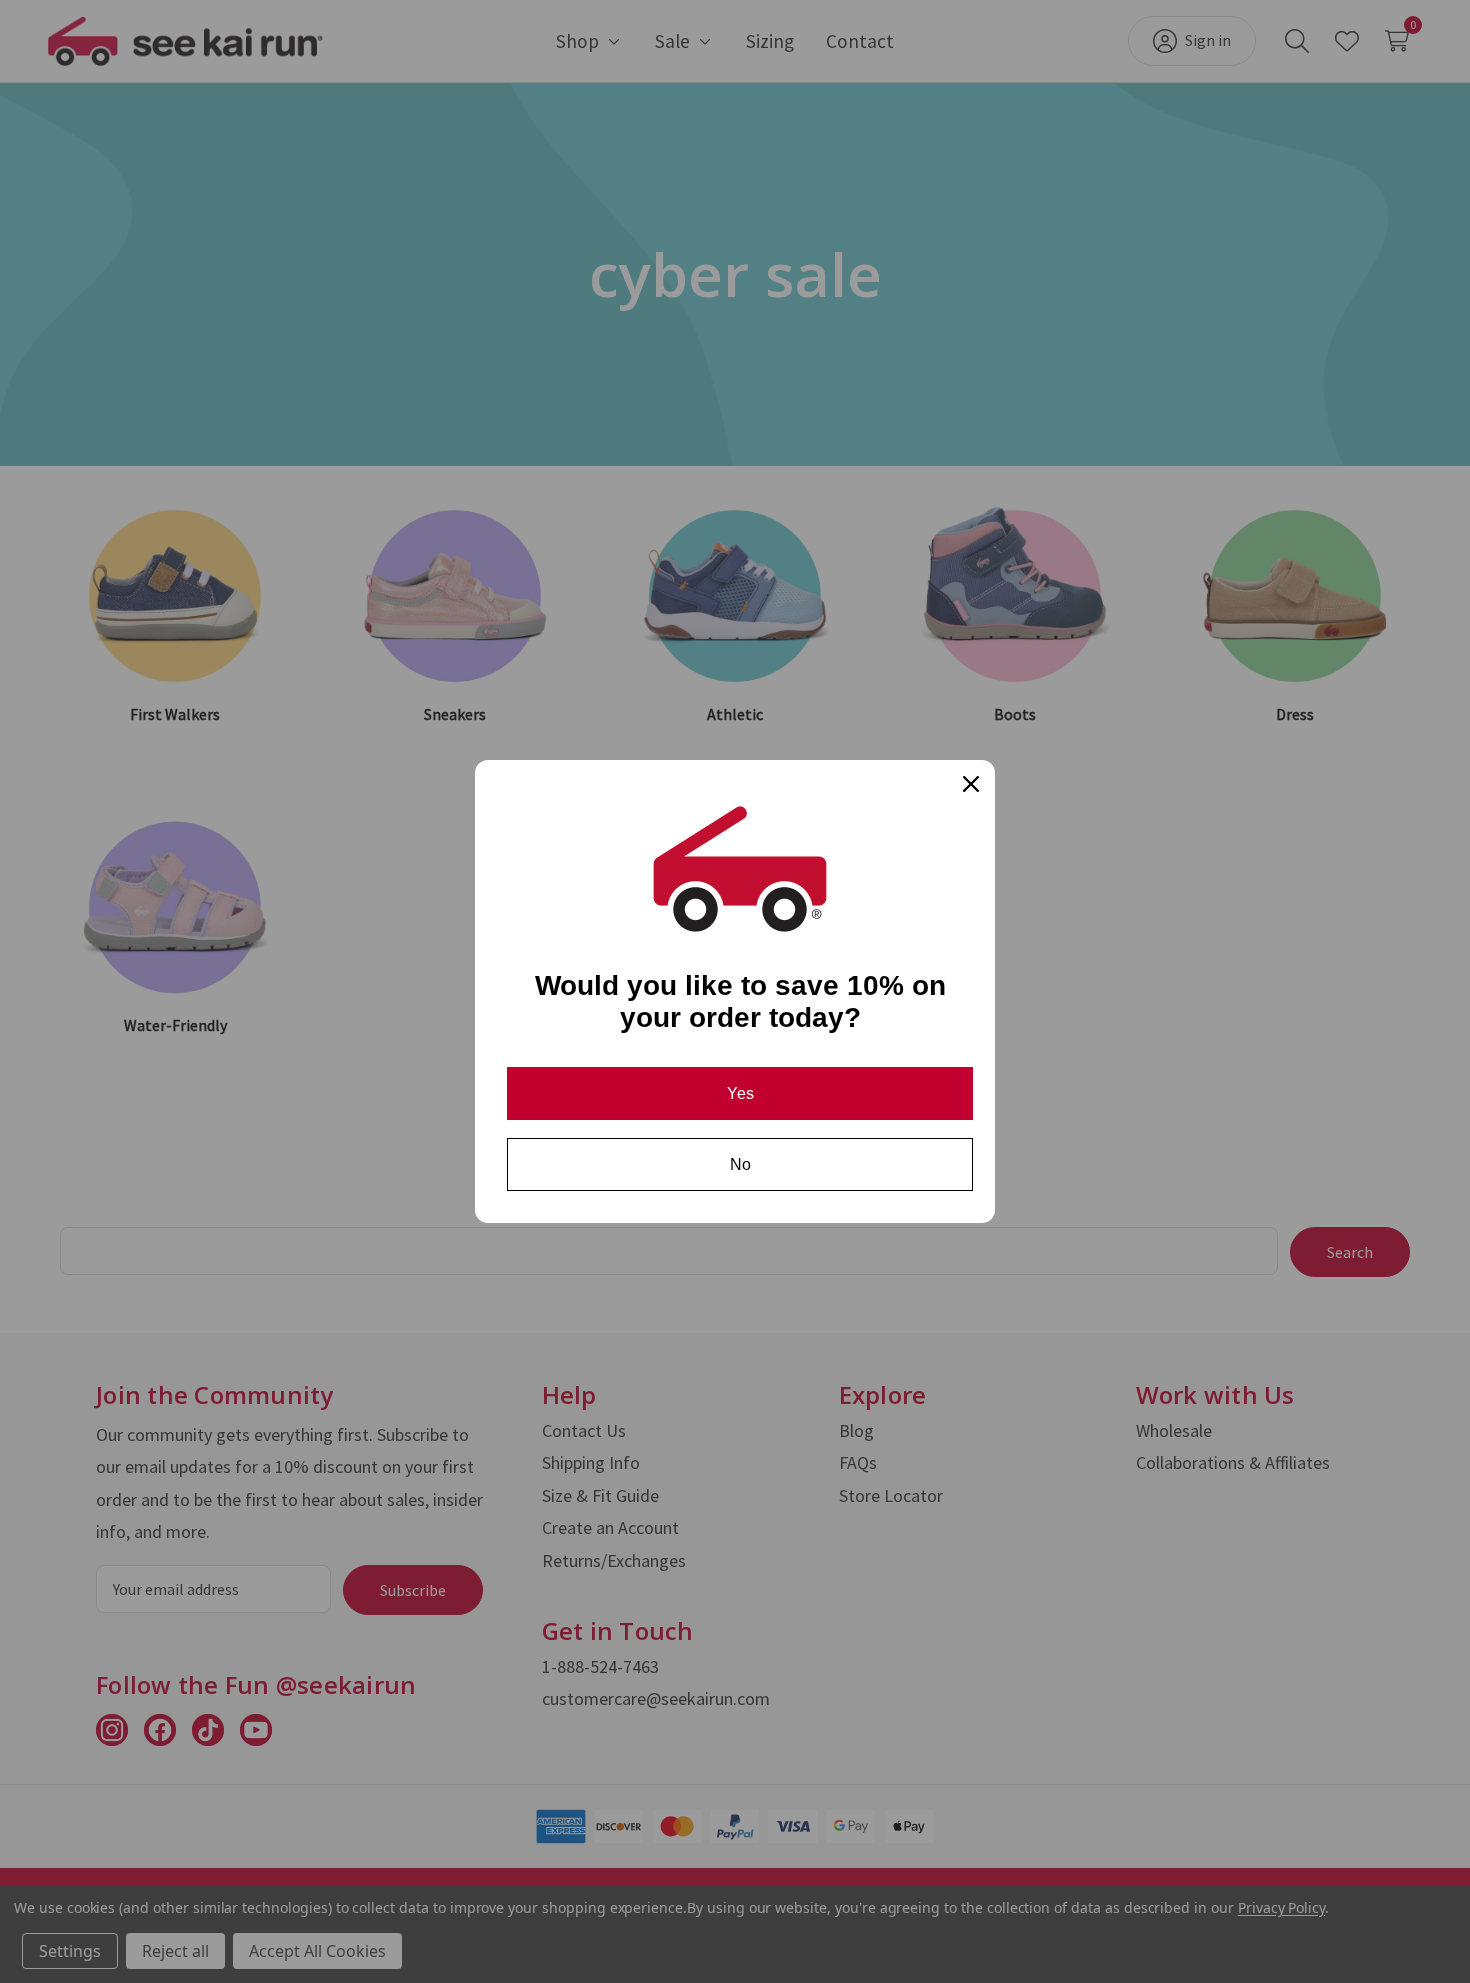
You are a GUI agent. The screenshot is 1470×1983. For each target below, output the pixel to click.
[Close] (971, 784)
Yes (740, 1093)
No (740, 1164)
